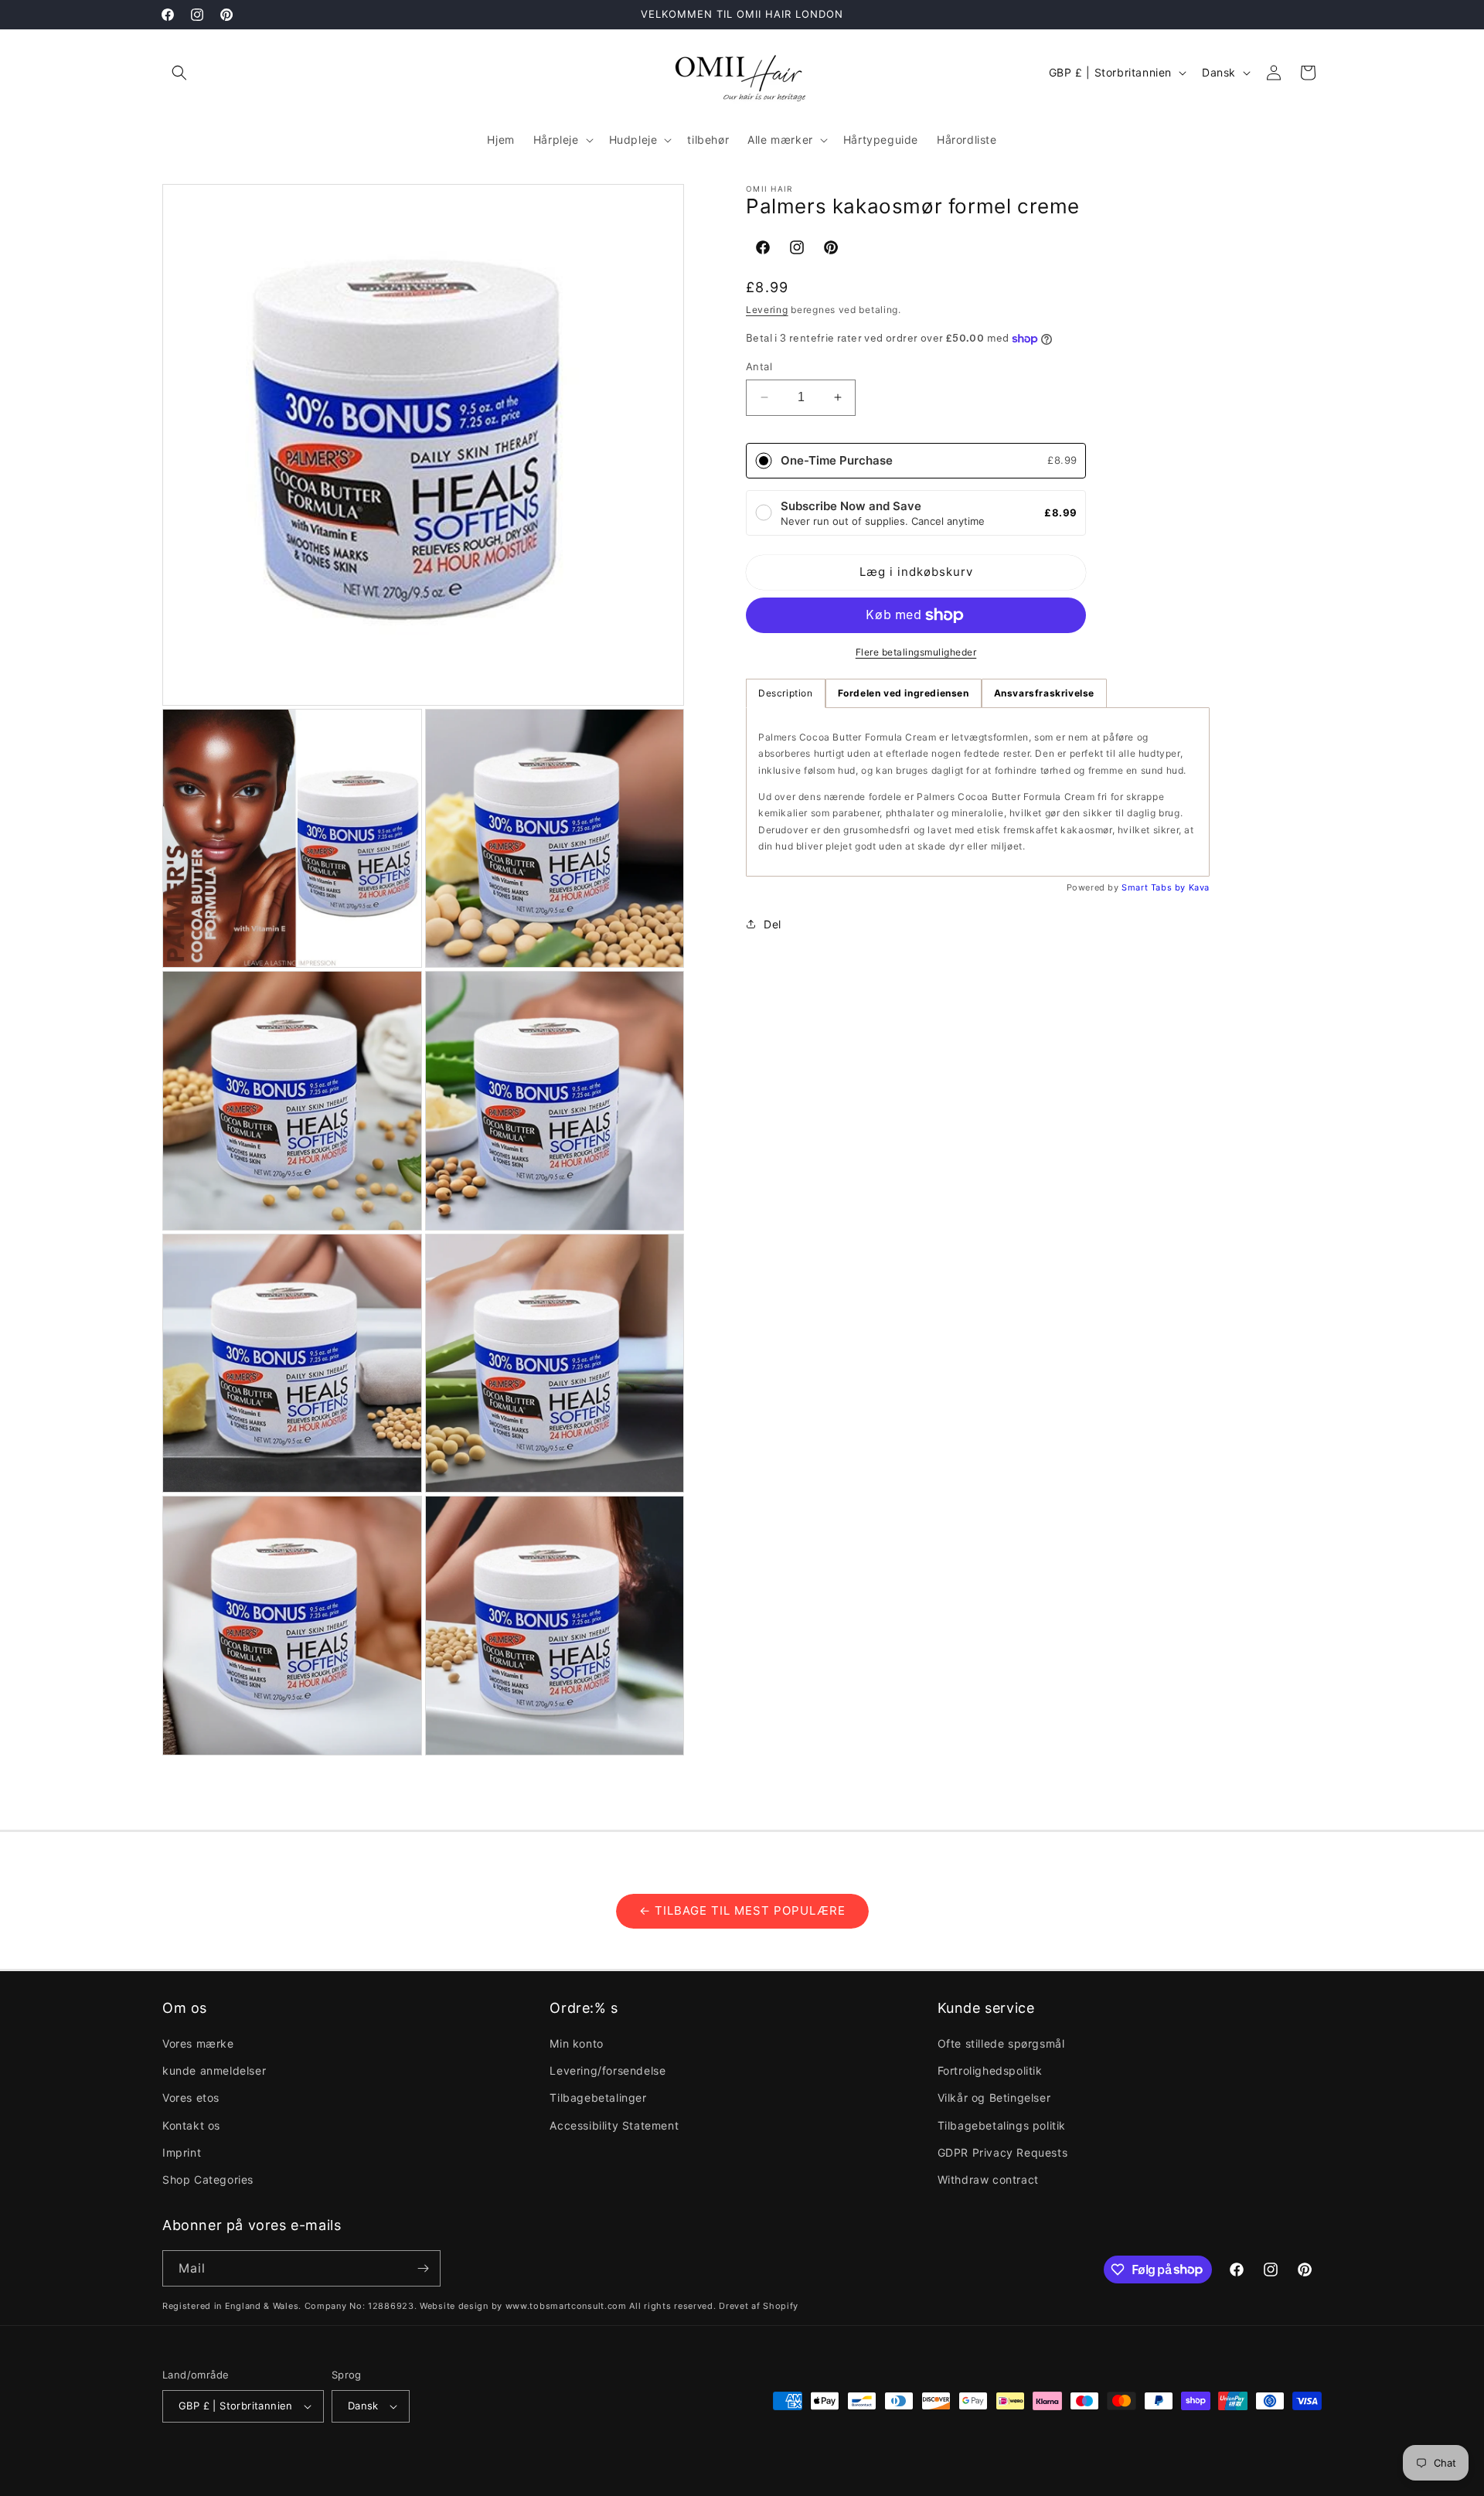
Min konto (576, 2043)
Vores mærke (198, 2043)
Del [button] (773, 924)
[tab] (904, 693)
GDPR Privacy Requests (1003, 2152)
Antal (759, 366)
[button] (179, 73)
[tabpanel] (978, 792)
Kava (1199, 887)
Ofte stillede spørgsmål (1001, 2043)
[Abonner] (423, 2268)
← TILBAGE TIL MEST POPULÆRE (742, 1910)
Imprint (182, 2152)
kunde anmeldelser (214, 2070)
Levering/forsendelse (608, 2070)
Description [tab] (786, 693)
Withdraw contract (988, 2179)
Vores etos (191, 2098)
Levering (767, 309)
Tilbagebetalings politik (1002, 2125)
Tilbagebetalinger (598, 2098)
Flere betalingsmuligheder (916, 652)
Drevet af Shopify (759, 2306)
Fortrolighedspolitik (990, 2070)
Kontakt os (191, 2125)
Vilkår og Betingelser (994, 2098)
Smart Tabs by (1155, 887)
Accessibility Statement (614, 2125)
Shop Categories (208, 2179)
